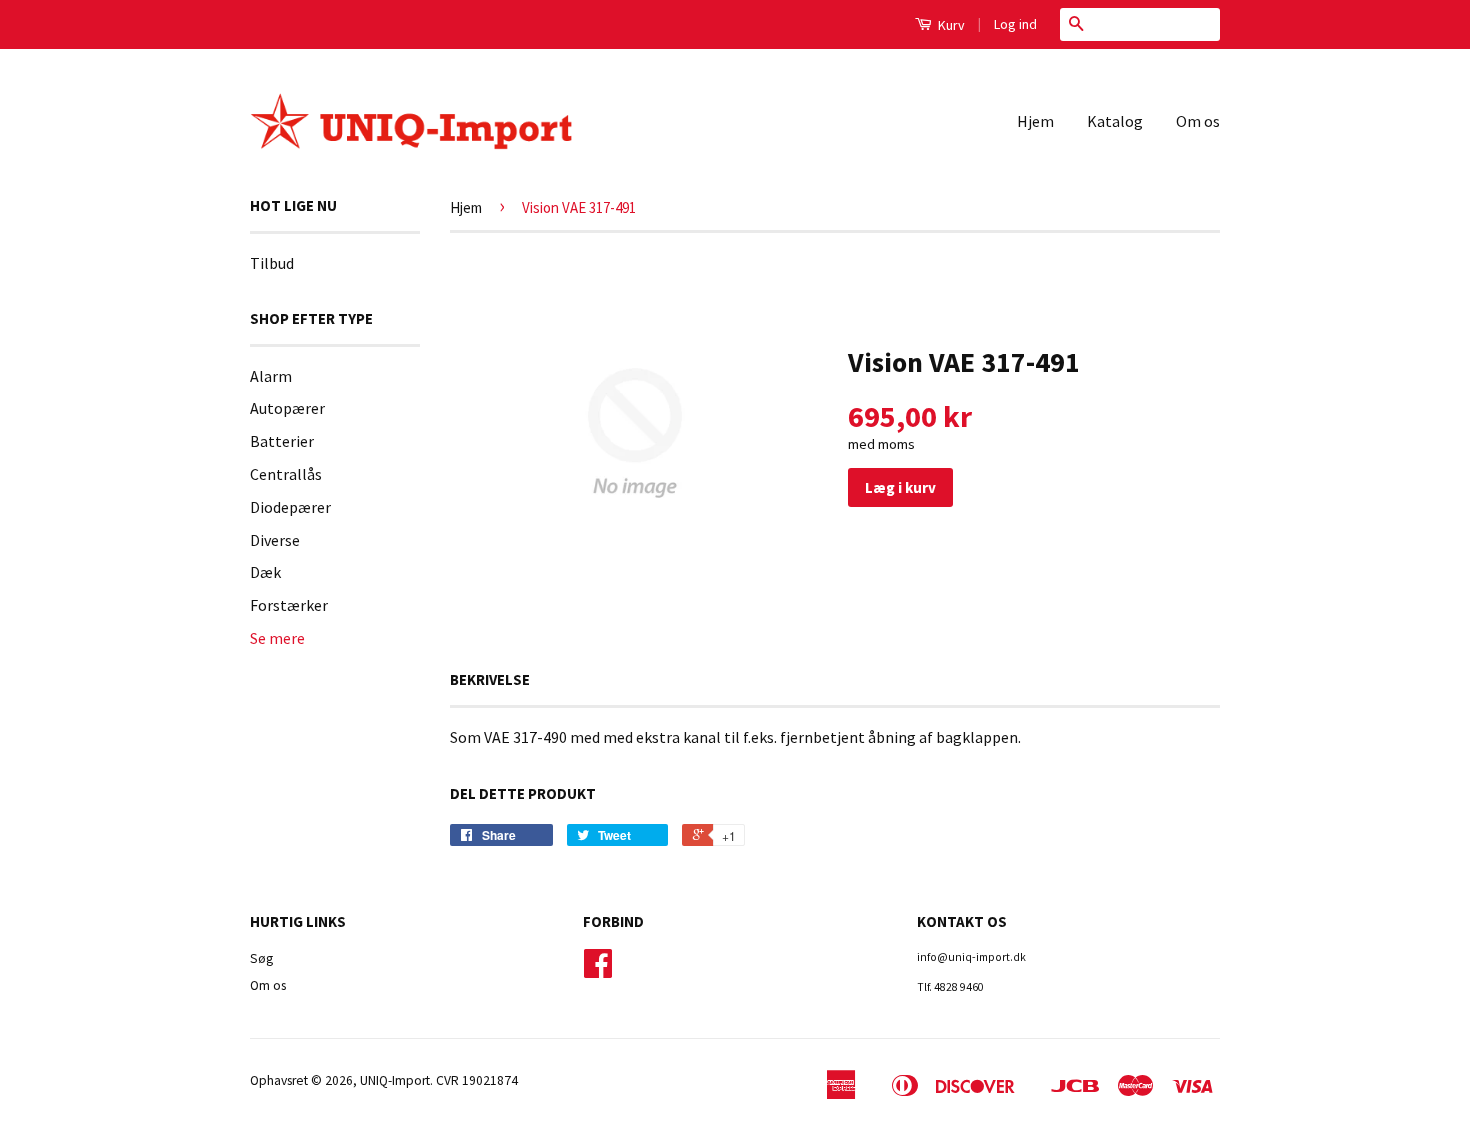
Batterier (282, 441)
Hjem (1035, 121)
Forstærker (289, 605)
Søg (261, 958)
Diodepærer (290, 507)
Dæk (265, 572)
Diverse (275, 540)
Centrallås (286, 474)
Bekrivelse (490, 679)
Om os (1198, 121)
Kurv (950, 25)
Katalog (1115, 121)
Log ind (1015, 24)
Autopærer (287, 408)
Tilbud (272, 263)
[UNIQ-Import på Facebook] (598, 970)
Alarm (271, 376)
